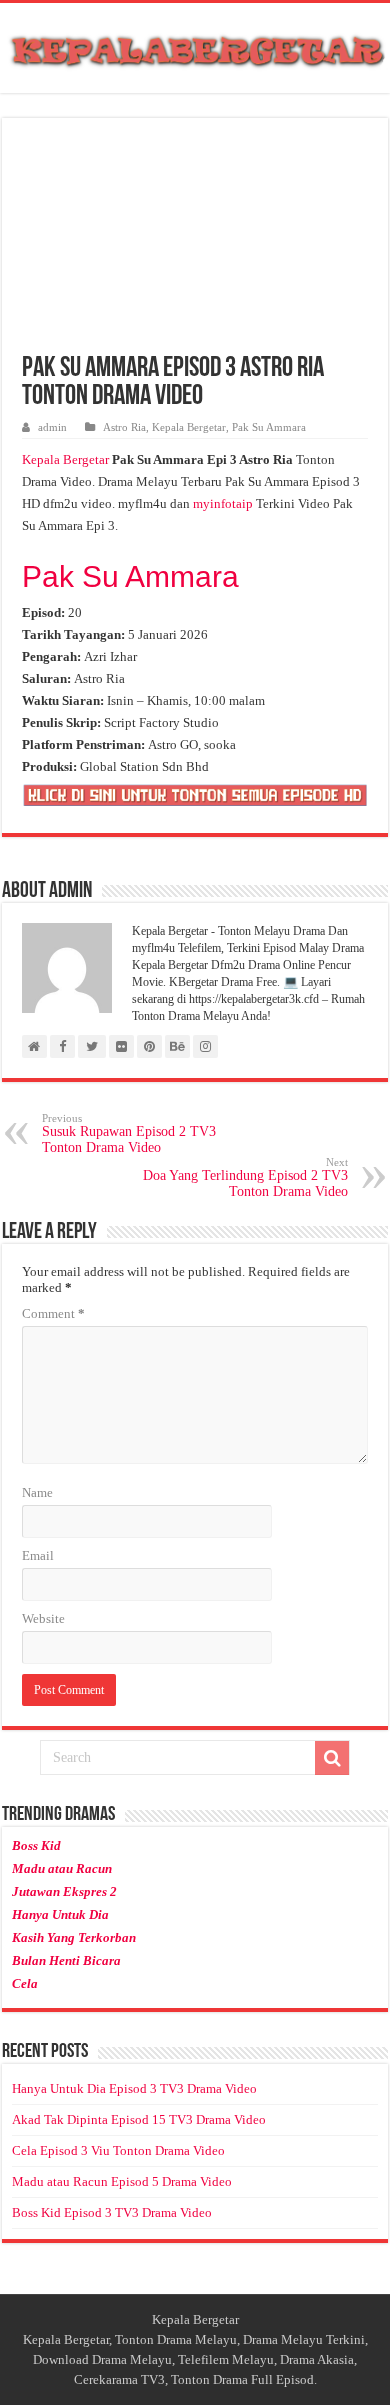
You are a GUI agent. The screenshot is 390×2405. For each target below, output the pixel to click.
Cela (25, 1983)
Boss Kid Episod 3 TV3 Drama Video (112, 2212)
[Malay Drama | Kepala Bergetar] (195, 47)
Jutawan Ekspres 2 (64, 1891)
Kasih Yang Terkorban (74, 1937)
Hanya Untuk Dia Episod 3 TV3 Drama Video (134, 2088)
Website (43, 1618)
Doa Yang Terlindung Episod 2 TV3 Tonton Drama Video (245, 1177)
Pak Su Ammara (269, 427)
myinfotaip (223, 503)
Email (38, 1555)
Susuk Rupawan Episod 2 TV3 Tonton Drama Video (129, 1133)
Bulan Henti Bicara (66, 1960)
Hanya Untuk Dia (60, 1914)
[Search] (332, 1758)
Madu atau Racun (62, 1868)
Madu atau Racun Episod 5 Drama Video (122, 2181)
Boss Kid (36, 1845)
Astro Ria (124, 427)
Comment (53, 1313)
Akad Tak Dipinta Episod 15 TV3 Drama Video (139, 2119)
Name (37, 1492)
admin (52, 427)
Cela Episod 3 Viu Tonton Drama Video (118, 2150)
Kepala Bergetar (189, 427)
